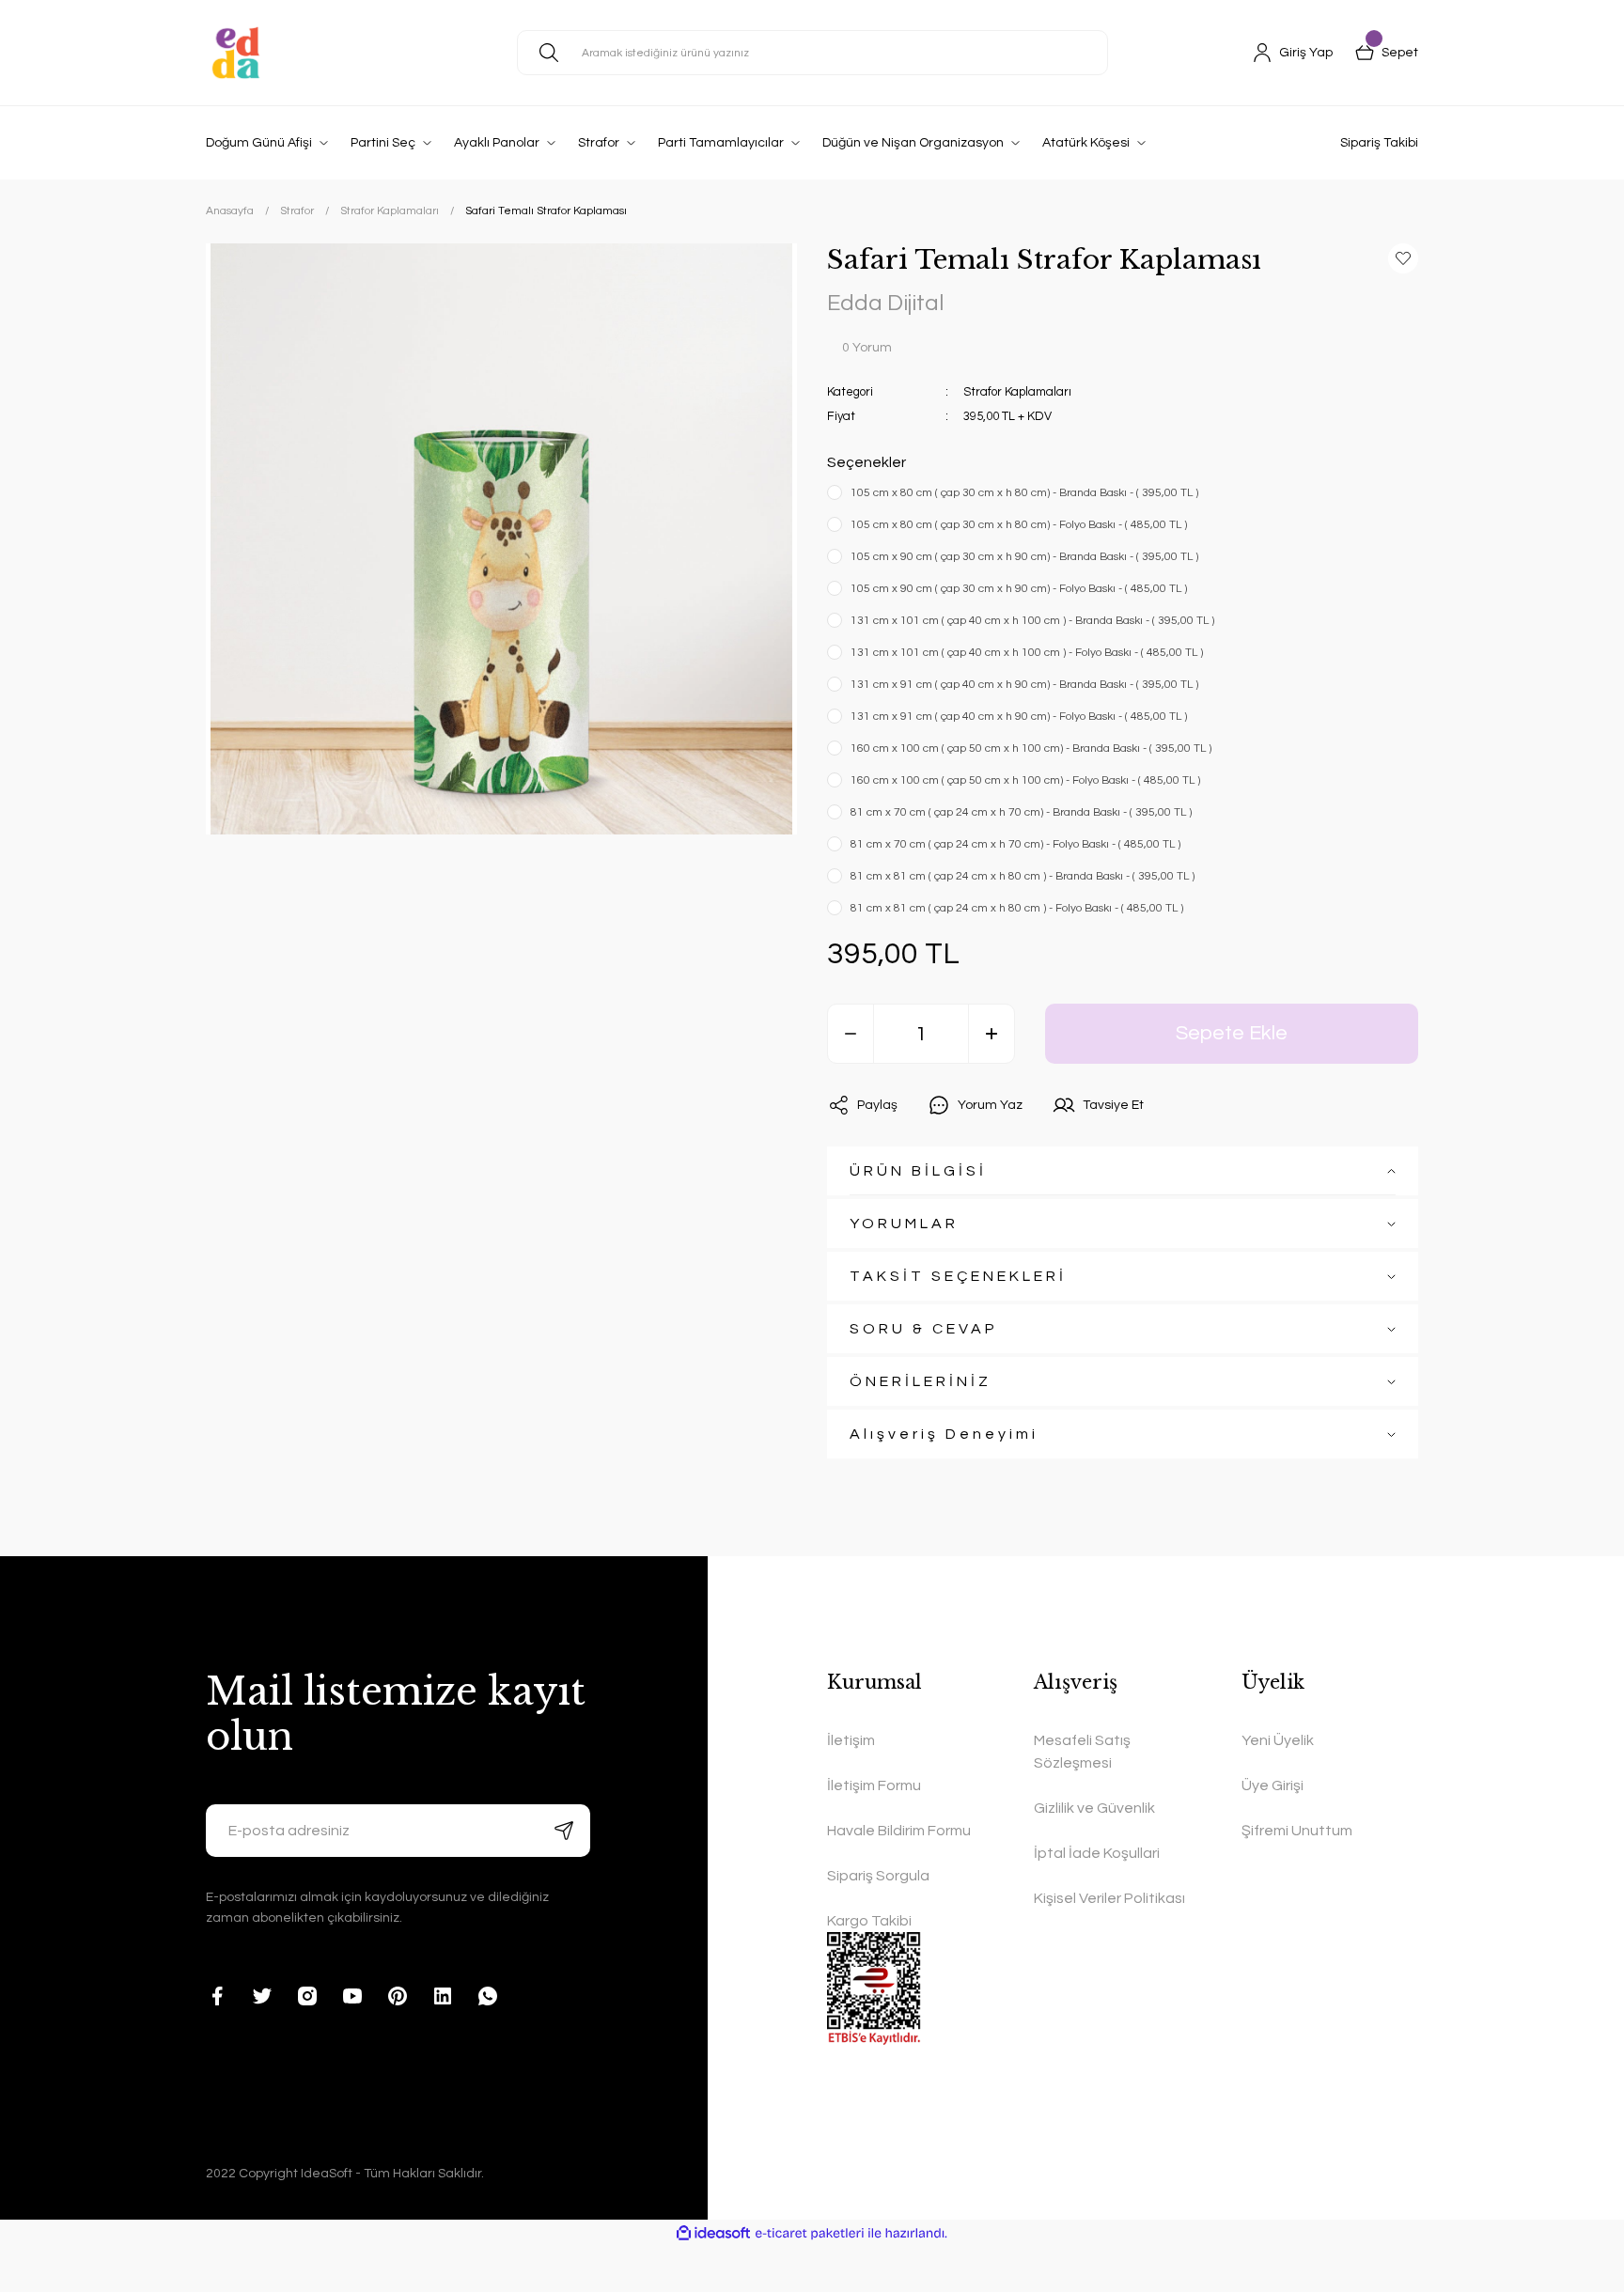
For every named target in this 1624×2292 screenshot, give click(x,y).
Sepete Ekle (1232, 1033)
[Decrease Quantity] (851, 1034)
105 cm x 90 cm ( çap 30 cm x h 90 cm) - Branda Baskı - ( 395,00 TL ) (1024, 557)
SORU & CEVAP (924, 1329)
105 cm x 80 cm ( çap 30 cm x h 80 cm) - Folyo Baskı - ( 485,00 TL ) (1019, 525)
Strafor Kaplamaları (1017, 392)
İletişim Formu (874, 1785)
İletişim (851, 1740)
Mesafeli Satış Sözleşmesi (1082, 1752)
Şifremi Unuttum (1297, 1831)
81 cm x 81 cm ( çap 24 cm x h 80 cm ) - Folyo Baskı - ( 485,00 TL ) (1017, 908)
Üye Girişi (1273, 1785)
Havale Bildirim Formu (899, 1831)
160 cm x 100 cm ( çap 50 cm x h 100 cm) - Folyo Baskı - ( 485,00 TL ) (1025, 780)
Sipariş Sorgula (878, 1876)
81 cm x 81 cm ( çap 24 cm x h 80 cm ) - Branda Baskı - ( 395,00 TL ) (1023, 876)
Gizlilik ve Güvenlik (1094, 1808)
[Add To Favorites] (1403, 258)
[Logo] (236, 53)
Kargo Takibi (869, 1921)
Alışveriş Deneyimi (944, 1434)
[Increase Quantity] (992, 1034)
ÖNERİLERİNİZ (921, 1381)
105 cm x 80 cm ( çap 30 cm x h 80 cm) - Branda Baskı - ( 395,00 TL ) (1024, 493)
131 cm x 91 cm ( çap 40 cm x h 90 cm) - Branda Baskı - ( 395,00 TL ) (1024, 685)
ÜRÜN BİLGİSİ (918, 1171)
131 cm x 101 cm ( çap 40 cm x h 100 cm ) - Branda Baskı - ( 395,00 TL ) (1032, 621)
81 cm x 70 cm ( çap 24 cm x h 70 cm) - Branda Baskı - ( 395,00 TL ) (1021, 812)
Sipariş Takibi (1379, 143)
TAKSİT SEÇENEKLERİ (958, 1276)
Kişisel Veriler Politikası (1109, 1898)
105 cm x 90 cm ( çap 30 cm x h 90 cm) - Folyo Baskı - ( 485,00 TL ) (1019, 589)
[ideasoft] (713, 2233)
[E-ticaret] (810, 2234)
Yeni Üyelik (1278, 1740)
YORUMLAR (904, 1224)
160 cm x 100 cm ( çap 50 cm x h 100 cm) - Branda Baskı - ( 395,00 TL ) (1031, 748)
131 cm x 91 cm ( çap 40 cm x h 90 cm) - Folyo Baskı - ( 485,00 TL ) (1019, 717)
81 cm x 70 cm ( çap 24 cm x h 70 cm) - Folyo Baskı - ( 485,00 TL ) (1015, 844)
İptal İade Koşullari (1097, 1853)
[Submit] (564, 1831)
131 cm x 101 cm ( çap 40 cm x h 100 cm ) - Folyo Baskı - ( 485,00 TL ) (1027, 653)
